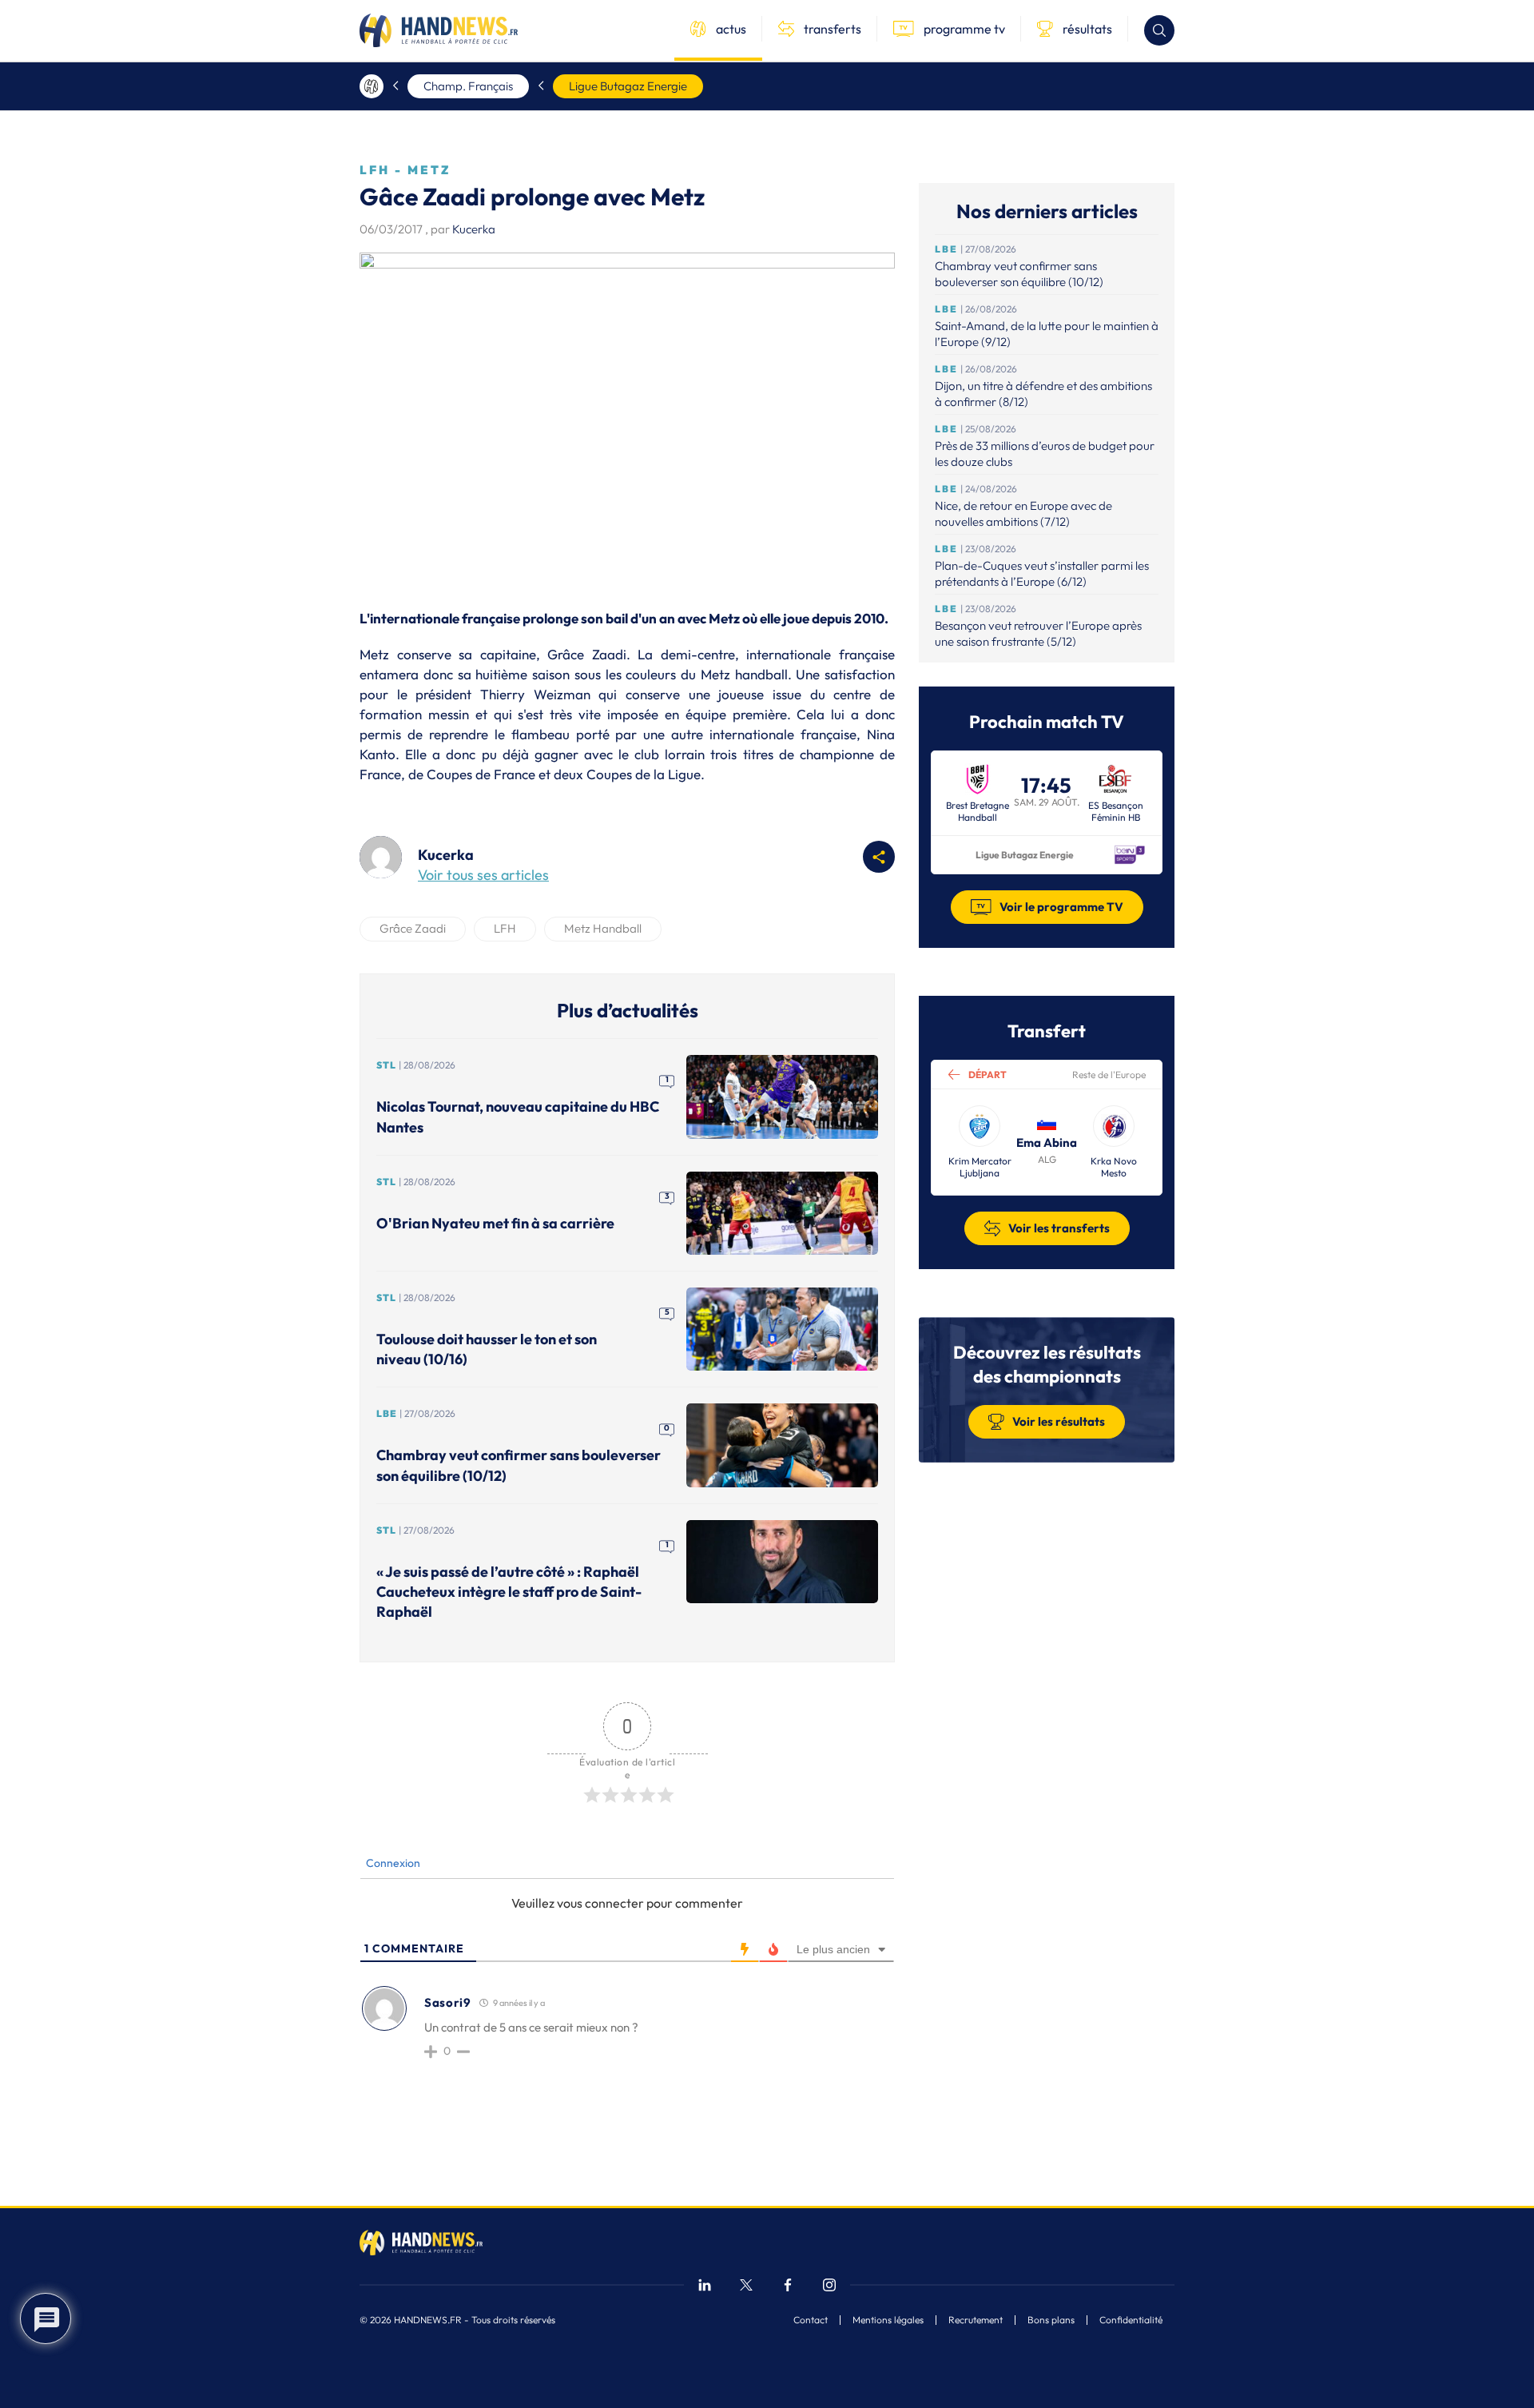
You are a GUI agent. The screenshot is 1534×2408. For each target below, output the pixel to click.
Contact (811, 2320)
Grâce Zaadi (413, 928)
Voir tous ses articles (483, 875)
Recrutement (976, 2320)
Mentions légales (888, 2320)
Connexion (392, 1863)
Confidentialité (1131, 2320)
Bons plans (1051, 2320)
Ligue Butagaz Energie (628, 86)
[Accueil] (372, 86)
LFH (505, 928)
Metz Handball (603, 928)
